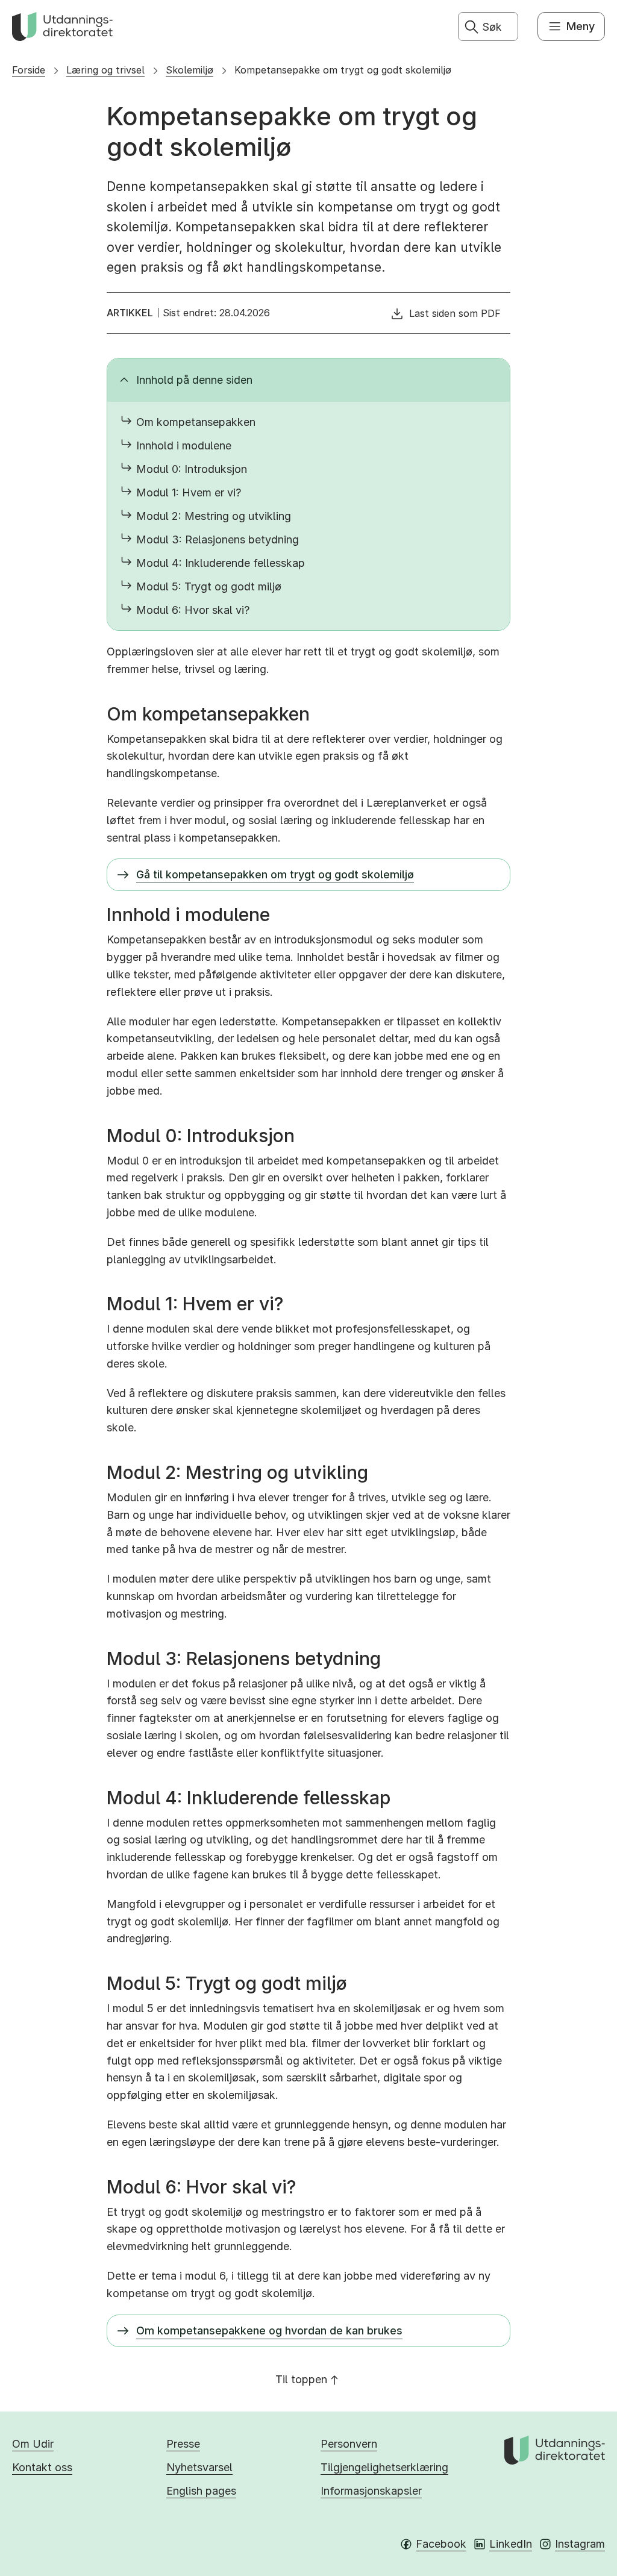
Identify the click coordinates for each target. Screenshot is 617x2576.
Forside (29, 70)
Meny (581, 26)
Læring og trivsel (105, 70)
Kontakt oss (42, 2467)
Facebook (441, 2544)
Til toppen (301, 2379)
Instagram (580, 2544)
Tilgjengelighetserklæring (384, 2467)
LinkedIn (511, 2544)
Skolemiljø (189, 70)
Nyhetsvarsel (199, 2467)
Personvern (349, 2444)
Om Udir (33, 2444)
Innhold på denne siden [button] (194, 380)
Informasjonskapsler (371, 2491)
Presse (183, 2444)
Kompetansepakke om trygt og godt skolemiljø (343, 70)
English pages (201, 2491)
